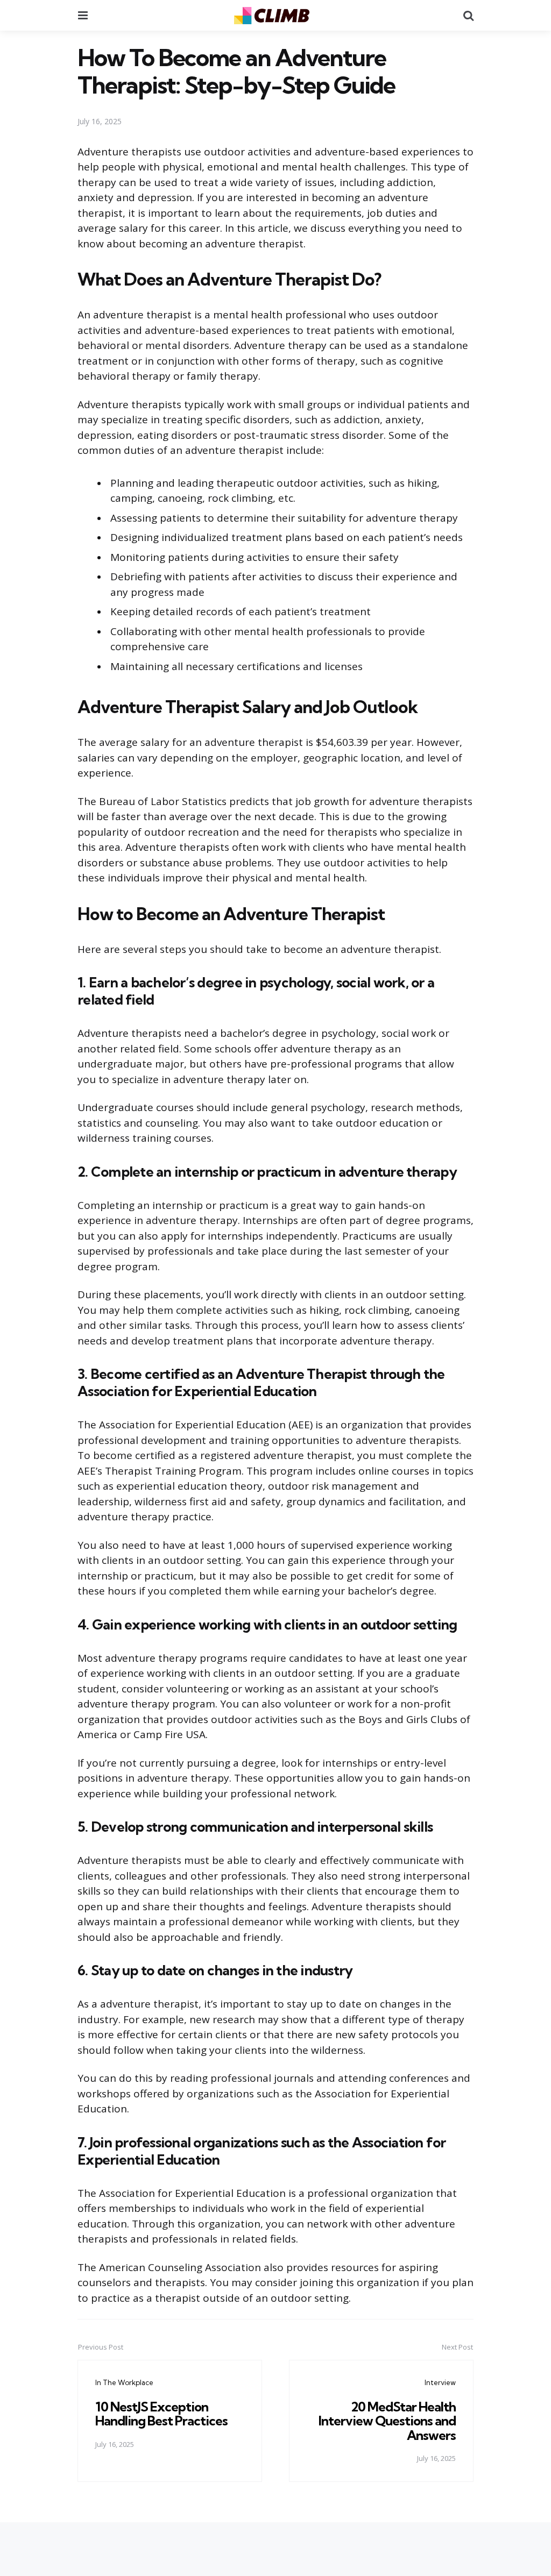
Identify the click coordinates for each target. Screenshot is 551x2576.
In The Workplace (124, 2382)
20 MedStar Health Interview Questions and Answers (387, 2421)
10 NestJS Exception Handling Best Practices (161, 2414)
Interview (440, 2382)
